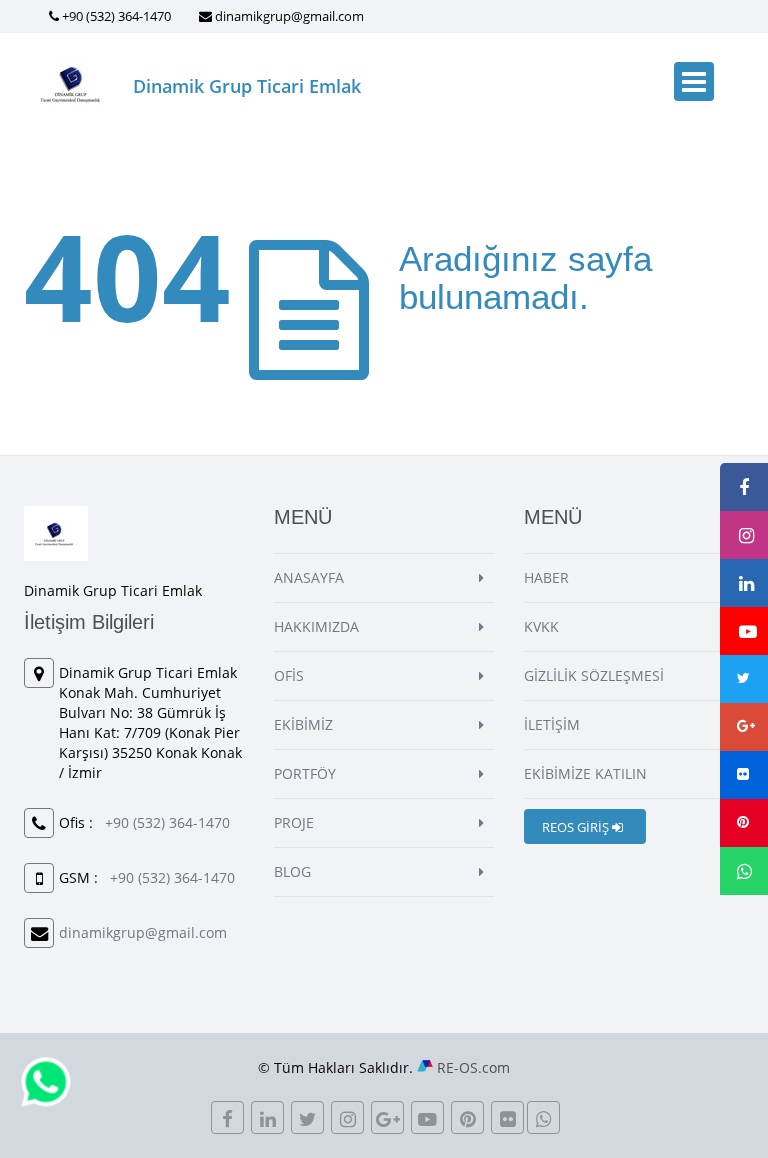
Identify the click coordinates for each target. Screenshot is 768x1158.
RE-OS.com (473, 1067)
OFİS (289, 675)
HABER (546, 577)
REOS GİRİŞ (577, 827)
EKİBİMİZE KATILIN (585, 773)
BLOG (292, 871)
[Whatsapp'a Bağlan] (46, 1080)
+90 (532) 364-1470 (116, 16)
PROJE (294, 822)
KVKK (541, 626)
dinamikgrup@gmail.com (289, 16)
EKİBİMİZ (303, 724)
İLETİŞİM (552, 724)
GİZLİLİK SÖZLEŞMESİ (594, 675)
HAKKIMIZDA (316, 626)
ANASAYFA (309, 577)
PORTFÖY (305, 773)
